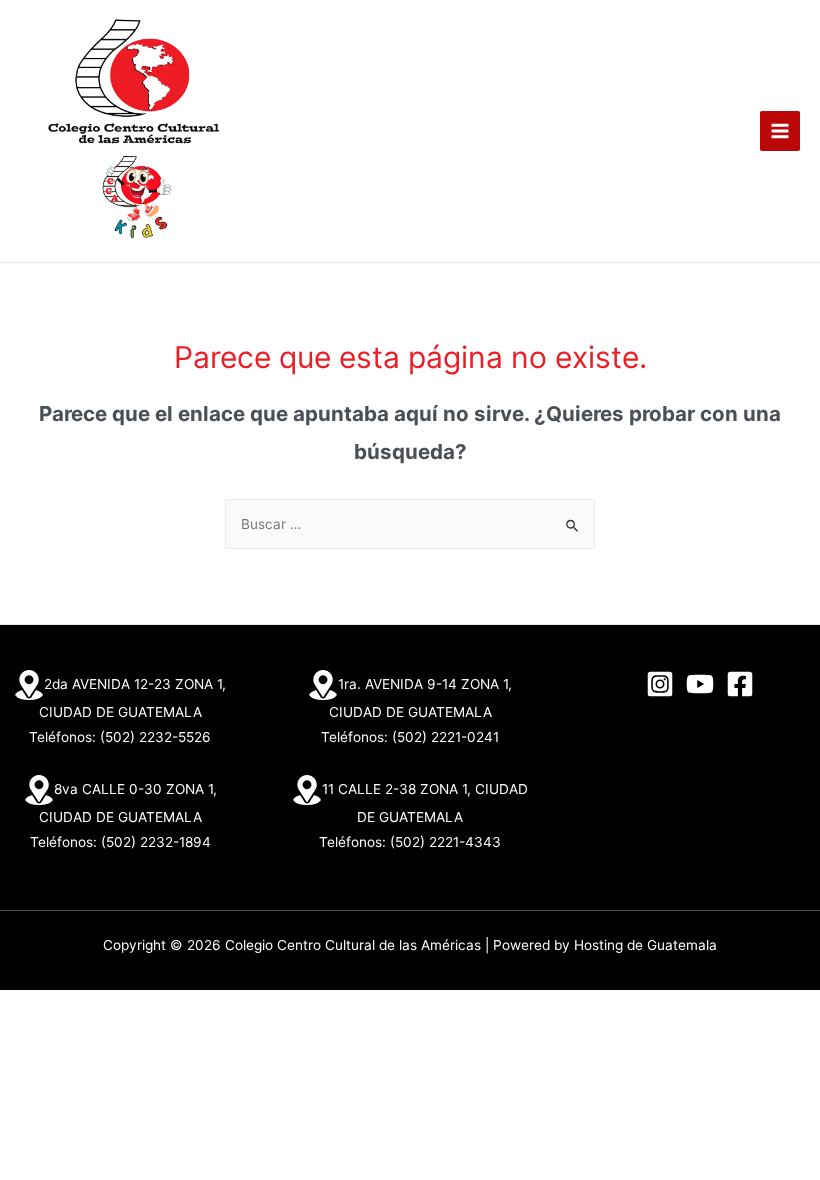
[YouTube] (700, 684)
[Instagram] (660, 684)
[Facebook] (740, 684)
